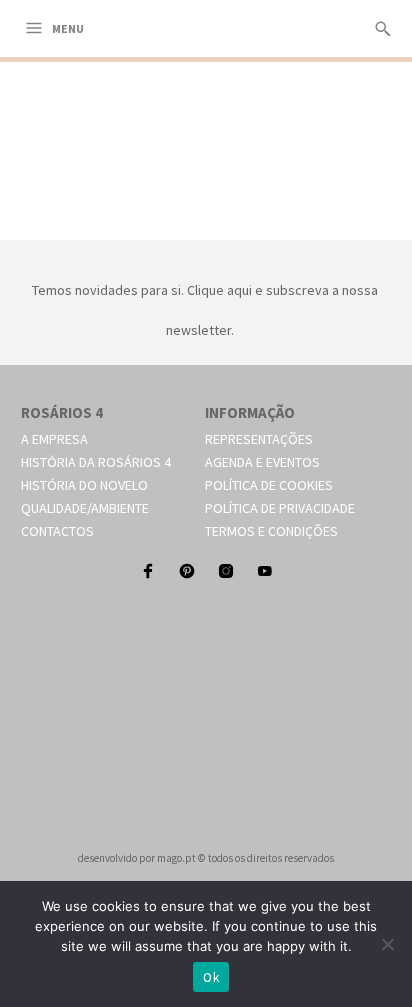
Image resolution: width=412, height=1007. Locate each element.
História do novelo (84, 485)
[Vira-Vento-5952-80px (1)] (206, 217)
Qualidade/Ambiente (85, 508)
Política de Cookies (269, 485)
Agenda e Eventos (262, 462)
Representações (259, 439)
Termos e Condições (271, 531)
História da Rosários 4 (96, 462)
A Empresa (54, 439)
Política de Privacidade (280, 508)
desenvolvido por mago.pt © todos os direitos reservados (206, 858)
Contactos (57, 531)
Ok (211, 977)
